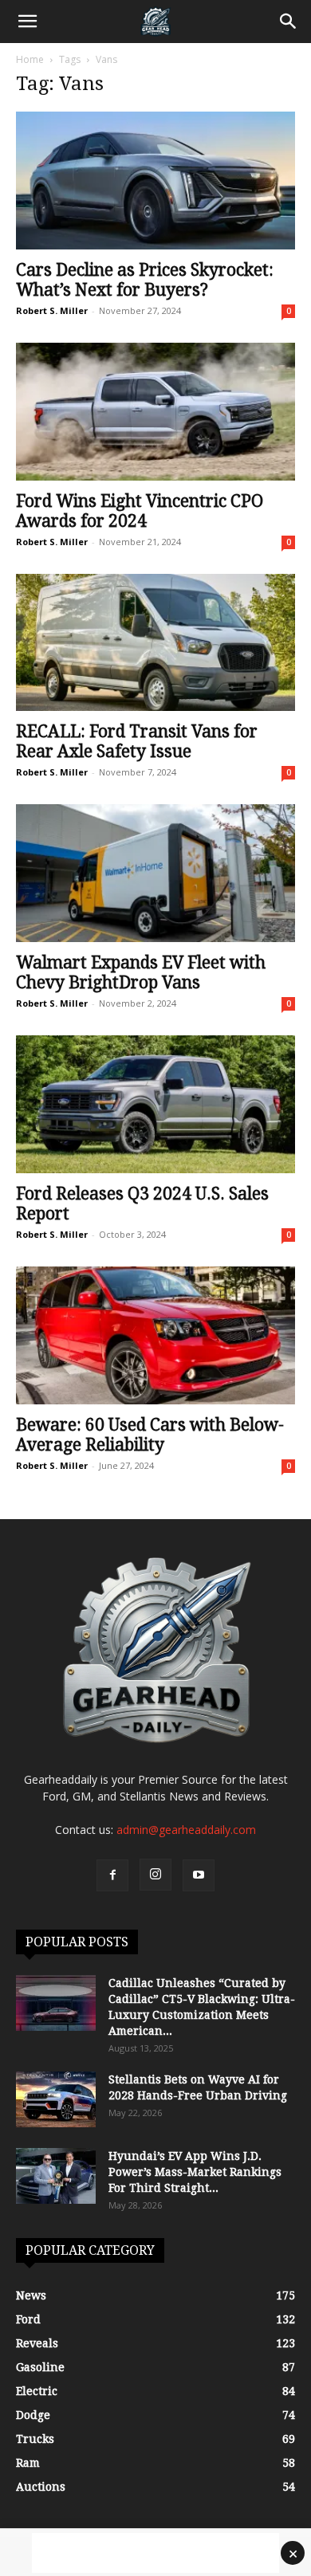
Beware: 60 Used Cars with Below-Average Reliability (150, 1435)
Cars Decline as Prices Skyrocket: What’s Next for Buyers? (145, 280)
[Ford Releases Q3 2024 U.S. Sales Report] (155, 1104)
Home (30, 59)
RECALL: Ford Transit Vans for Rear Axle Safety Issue (137, 741)
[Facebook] (112, 1875)
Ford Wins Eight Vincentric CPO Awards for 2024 (140, 511)
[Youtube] (199, 1875)
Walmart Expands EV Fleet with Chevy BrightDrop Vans (141, 972)
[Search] (289, 22)
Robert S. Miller (52, 310)
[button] (27, 22)
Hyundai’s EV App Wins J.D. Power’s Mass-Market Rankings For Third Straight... (195, 2172)
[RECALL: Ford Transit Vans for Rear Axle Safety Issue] (155, 643)
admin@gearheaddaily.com (186, 1830)
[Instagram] (155, 1875)
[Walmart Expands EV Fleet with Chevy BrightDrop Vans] (155, 873)
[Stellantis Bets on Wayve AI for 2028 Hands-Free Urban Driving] (56, 2099)
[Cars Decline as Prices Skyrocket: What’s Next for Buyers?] (155, 181)
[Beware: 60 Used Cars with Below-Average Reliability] (155, 1335)
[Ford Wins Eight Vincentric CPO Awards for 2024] (155, 412)
